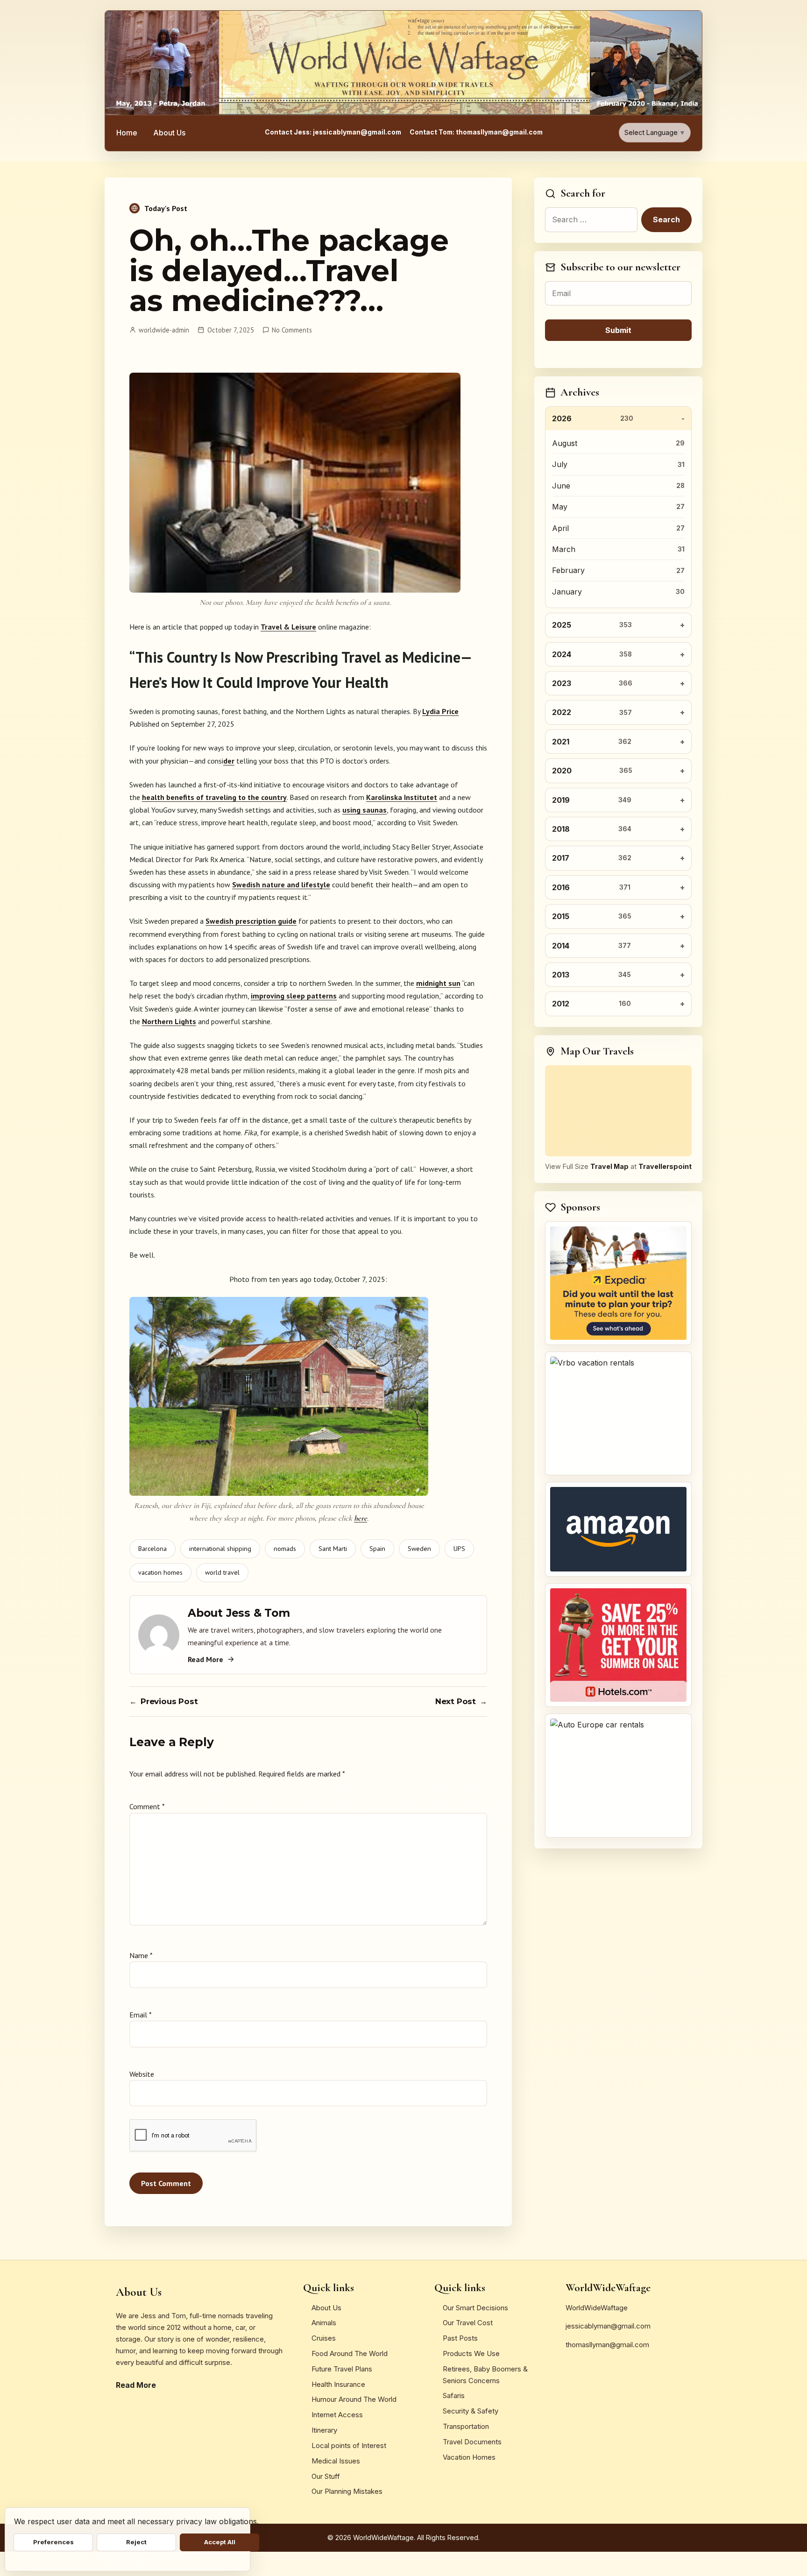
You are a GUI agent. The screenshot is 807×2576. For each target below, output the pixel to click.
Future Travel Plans (342, 2369)
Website (142, 2074)
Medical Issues (336, 2461)
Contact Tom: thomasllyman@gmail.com (476, 132)
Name (141, 1955)
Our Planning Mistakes (347, 2491)
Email (140, 2015)
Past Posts (460, 2338)
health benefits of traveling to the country (214, 797)
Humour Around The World (354, 2399)
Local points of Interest (349, 2445)
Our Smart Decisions (475, 2308)
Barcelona (152, 1549)
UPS (459, 1549)
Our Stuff (326, 2476)
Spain (377, 1549)
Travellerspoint (665, 1166)
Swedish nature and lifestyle (281, 885)
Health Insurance (338, 2384)
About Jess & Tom (239, 1613)
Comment (147, 1806)
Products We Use (471, 2353)
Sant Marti (333, 1549)
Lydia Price (440, 711)
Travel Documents (472, 2442)
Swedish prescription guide (251, 921)
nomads (285, 1549)
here (361, 1518)
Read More (205, 1659)
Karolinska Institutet (402, 797)
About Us (169, 133)
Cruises (324, 2338)
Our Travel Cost (468, 2323)
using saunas (365, 810)
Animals (324, 2323)
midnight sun (438, 983)
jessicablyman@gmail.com (608, 2326)
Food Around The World (350, 2353)
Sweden (419, 1549)
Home (127, 133)
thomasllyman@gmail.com (607, 2345)
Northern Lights (169, 1021)
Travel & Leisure (288, 627)
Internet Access (337, 2415)
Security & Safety (471, 2411)
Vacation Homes (469, 2457)
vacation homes (160, 1572)
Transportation (466, 2426)
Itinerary (324, 2430)
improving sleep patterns (294, 996)
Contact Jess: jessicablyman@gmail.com (333, 132)
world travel (222, 1572)
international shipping (220, 1549)
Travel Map (609, 1166)
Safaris (454, 2396)
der (229, 761)
